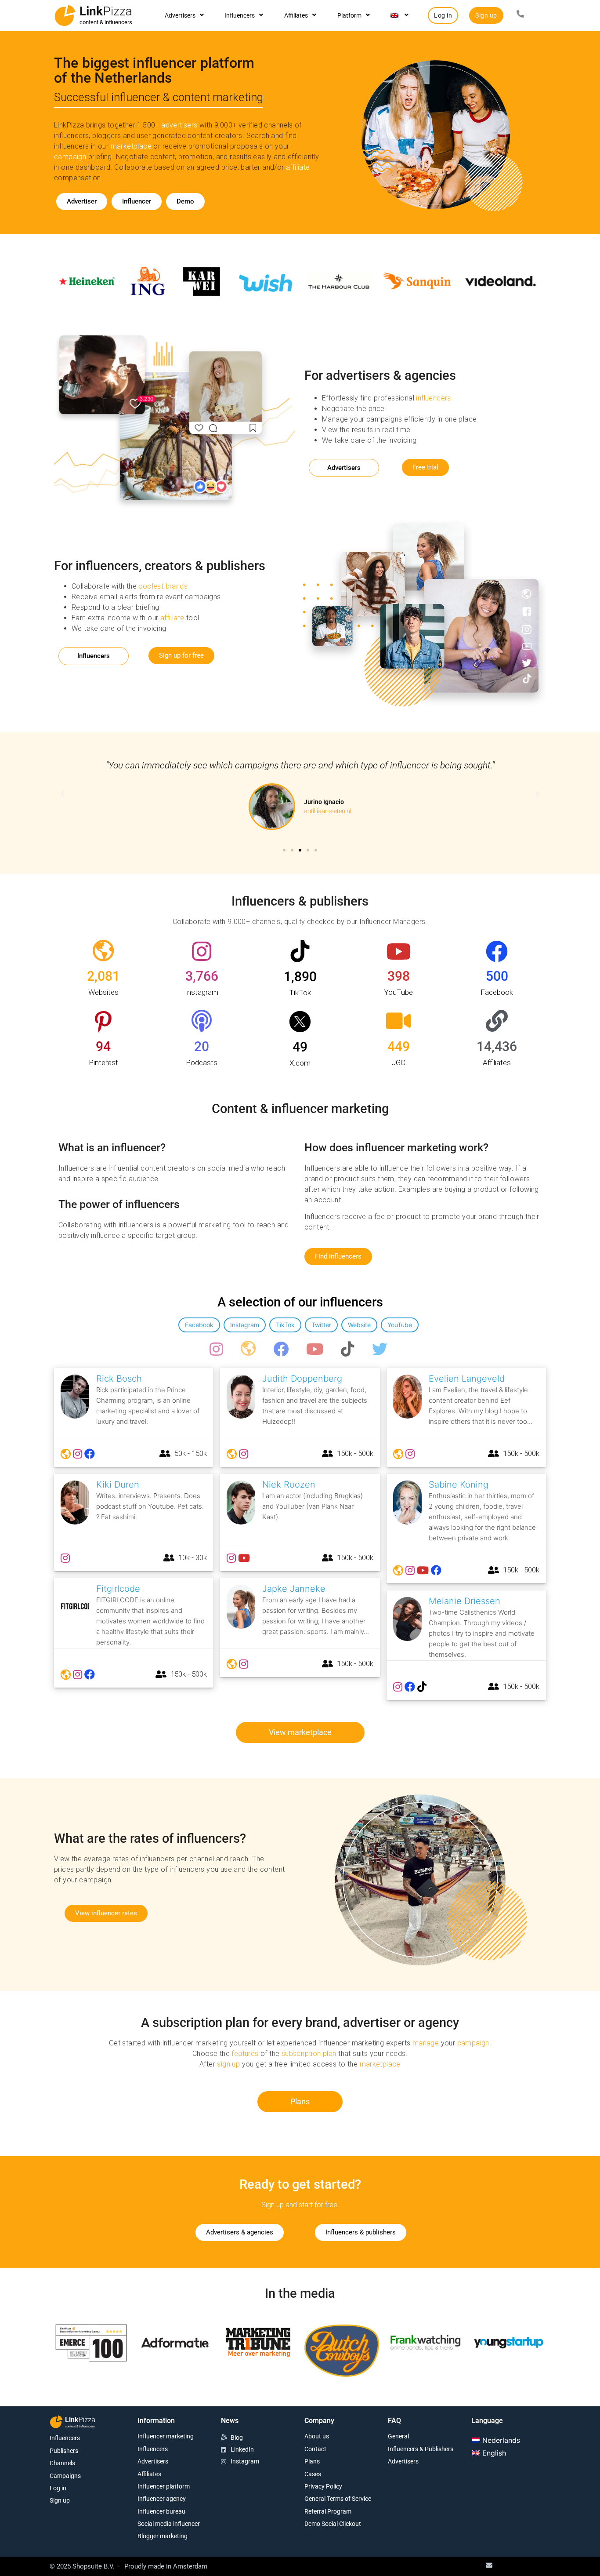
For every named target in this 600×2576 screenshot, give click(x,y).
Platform (349, 15)
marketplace (131, 146)
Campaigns (65, 2476)
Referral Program (328, 2511)
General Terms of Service (338, 2499)
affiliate (298, 167)
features (245, 2054)
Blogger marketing (163, 2536)
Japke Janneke (294, 1589)
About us (317, 2436)
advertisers (179, 125)
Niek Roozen (289, 1484)
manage (426, 2043)
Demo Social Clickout (333, 2524)
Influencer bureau (161, 2511)
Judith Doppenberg (302, 1379)
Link (106, 11)
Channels (62, 2463)
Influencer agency (162, 2499)
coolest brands (163, 586)
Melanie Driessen (464, 1601)
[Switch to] (399, 15)
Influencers (240, 15)
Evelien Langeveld (467, 1379)
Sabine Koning (459, 1484)
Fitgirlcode (118, 1589)
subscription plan (309, 2054)
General (398, 2436)
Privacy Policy (323, 2486)
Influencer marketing (166, 2436)
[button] (63, 794)
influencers (433, 398)
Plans (312, 2461)
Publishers (64, 2451)
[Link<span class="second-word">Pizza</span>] (65, 15)
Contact (315, 2449)
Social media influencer (169, 2524)
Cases (313, 2474)
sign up (228, 2064)
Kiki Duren (118, 1484)
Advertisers (180, 15)
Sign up (60, 2500)
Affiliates (296, 15)
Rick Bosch (119, 1379)
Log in (58, 2488)
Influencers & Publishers (421, 2449)
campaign (70, 157)
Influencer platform (164, 2486)
